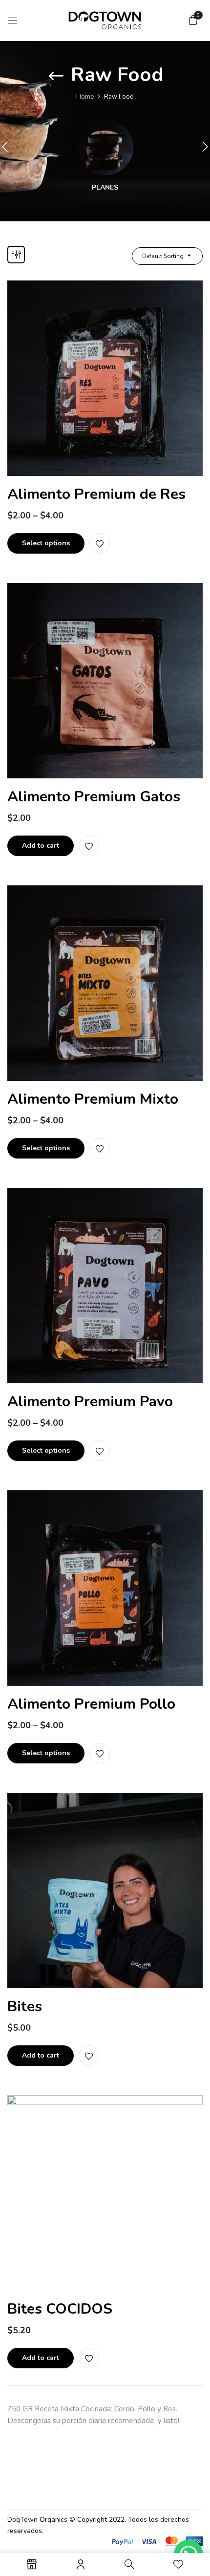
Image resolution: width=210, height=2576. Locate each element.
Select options (46, 543)
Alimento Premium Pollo (91, 1704)
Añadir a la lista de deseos (100, 543)
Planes (105, 188)
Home (85, 97)
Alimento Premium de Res (96, 494)
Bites (25, 2007)
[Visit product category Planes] (105, 147)
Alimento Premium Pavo (90, 1402)
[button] (193, 20)
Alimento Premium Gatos (94, 797)
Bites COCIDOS (60, 2309)
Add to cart (41, 846)
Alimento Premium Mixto (93, 1099)
